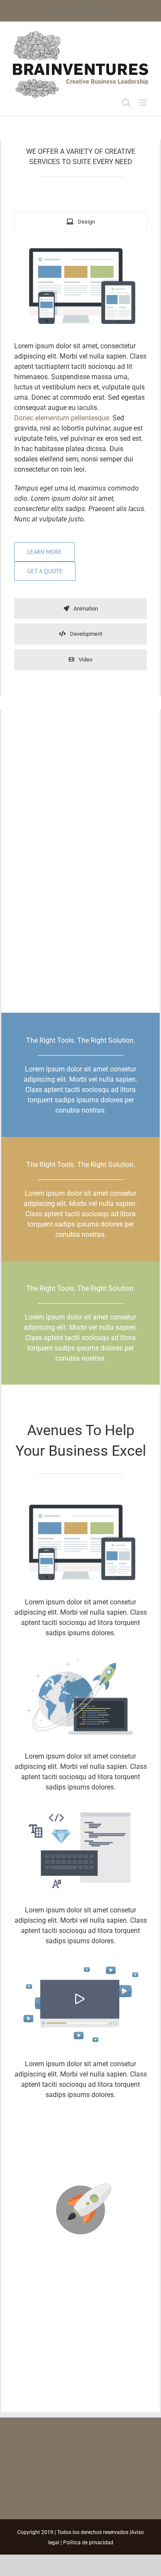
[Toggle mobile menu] (144, 103)
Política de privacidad (88, 2543)
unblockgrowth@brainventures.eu (81, 15)
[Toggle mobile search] (126, 103)
